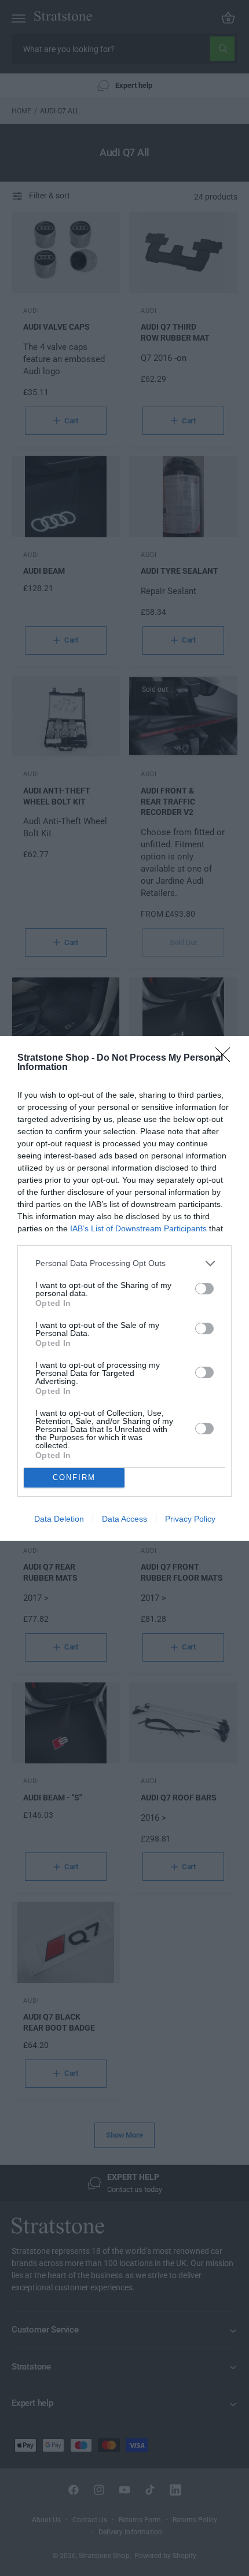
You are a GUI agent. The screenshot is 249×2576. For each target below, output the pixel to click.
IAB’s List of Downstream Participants (138, 1228)
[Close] (226, 1058)
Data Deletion (59, 1519)
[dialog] (124, 1288)
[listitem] (124, 1263)
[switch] (204, 1289)
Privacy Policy (190, 1519)
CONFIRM (74, 1477)
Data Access (124, 1519)
